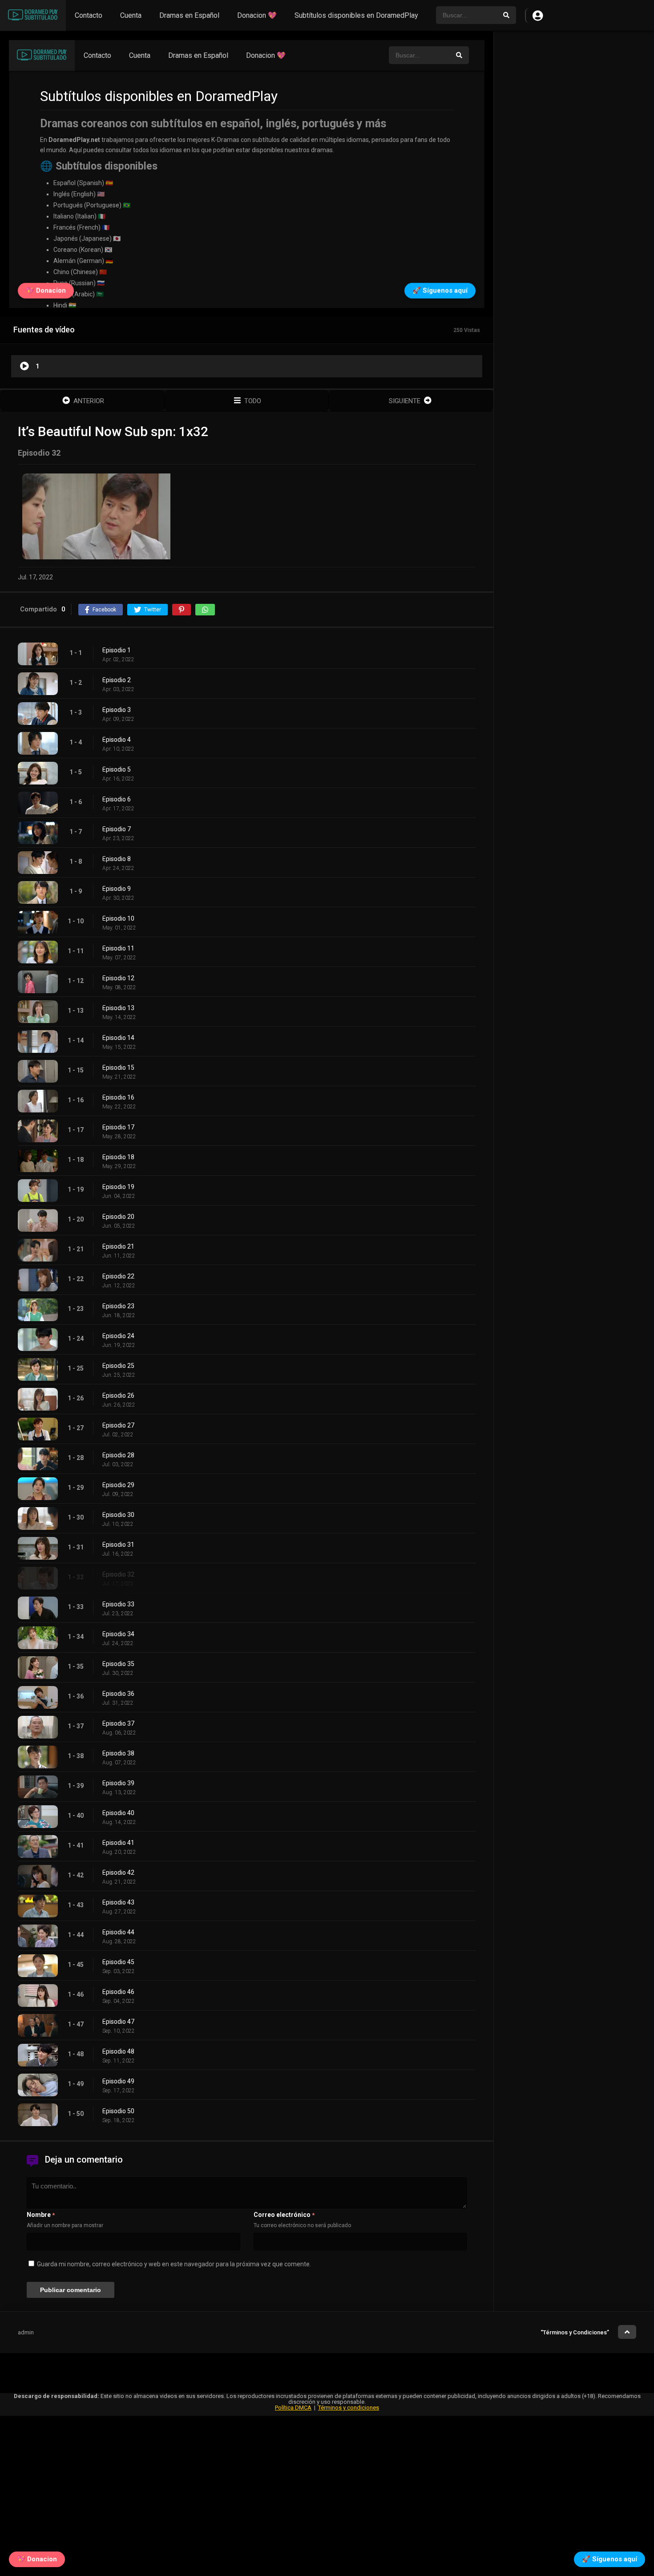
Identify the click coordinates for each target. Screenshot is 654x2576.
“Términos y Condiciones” (575, 2332)
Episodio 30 (118, 1515)
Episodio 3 (117, 710)
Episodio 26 (118, 1395)
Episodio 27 (118, 1425)
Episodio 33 (118, 1604)
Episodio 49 (118, 2081)
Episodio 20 (118, 1217)
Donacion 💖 (257, 15)
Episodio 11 (118, 948)
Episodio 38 (118, 1753)
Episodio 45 (118, 1962)
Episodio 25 (118, 1366)
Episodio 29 (118, 1485)
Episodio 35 (118, 1664)
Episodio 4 (117, 740)
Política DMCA (293, 2408)
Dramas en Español (189, 15)
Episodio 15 (118, 1068)
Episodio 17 (118, 1127)
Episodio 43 (118, 1902)
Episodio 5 (117, 769)
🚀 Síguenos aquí (610, 2557)
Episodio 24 (118, 1336)
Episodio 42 (118, 1872)
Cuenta (131, 15)
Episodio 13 (118, 1008)
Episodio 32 (118, 1574)
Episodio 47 (118, 2022)
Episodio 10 (118, 918)
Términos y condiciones (349, 2408)
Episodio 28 (118, 1455)
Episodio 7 (117, 829)
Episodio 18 (118, 1157)
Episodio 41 (118, 1843)
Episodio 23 (118, 1306)
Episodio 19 (118, 1187)
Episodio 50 (118, 2111)
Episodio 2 (117, 680)
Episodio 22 (118, 1276)
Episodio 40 (118, 1813)
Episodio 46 (118, 1992)
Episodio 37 (118, 1723)
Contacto (89, 15)
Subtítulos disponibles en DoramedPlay (356, 15)
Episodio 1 (117, 650)
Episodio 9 (117, 889)
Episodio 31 (118, 1545)
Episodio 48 (118, 2051)
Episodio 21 (118, 1246)
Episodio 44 (118, 1932)
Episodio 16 (118, 1097)
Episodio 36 (118, 1694)
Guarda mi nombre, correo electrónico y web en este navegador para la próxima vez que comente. (174, 2264)
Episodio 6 (117, 799)
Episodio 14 (118, 1038)
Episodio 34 (118, 1634)
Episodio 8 (117, 859)
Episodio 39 (118, 1783)
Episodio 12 (118, 978)
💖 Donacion (37, 2557)
